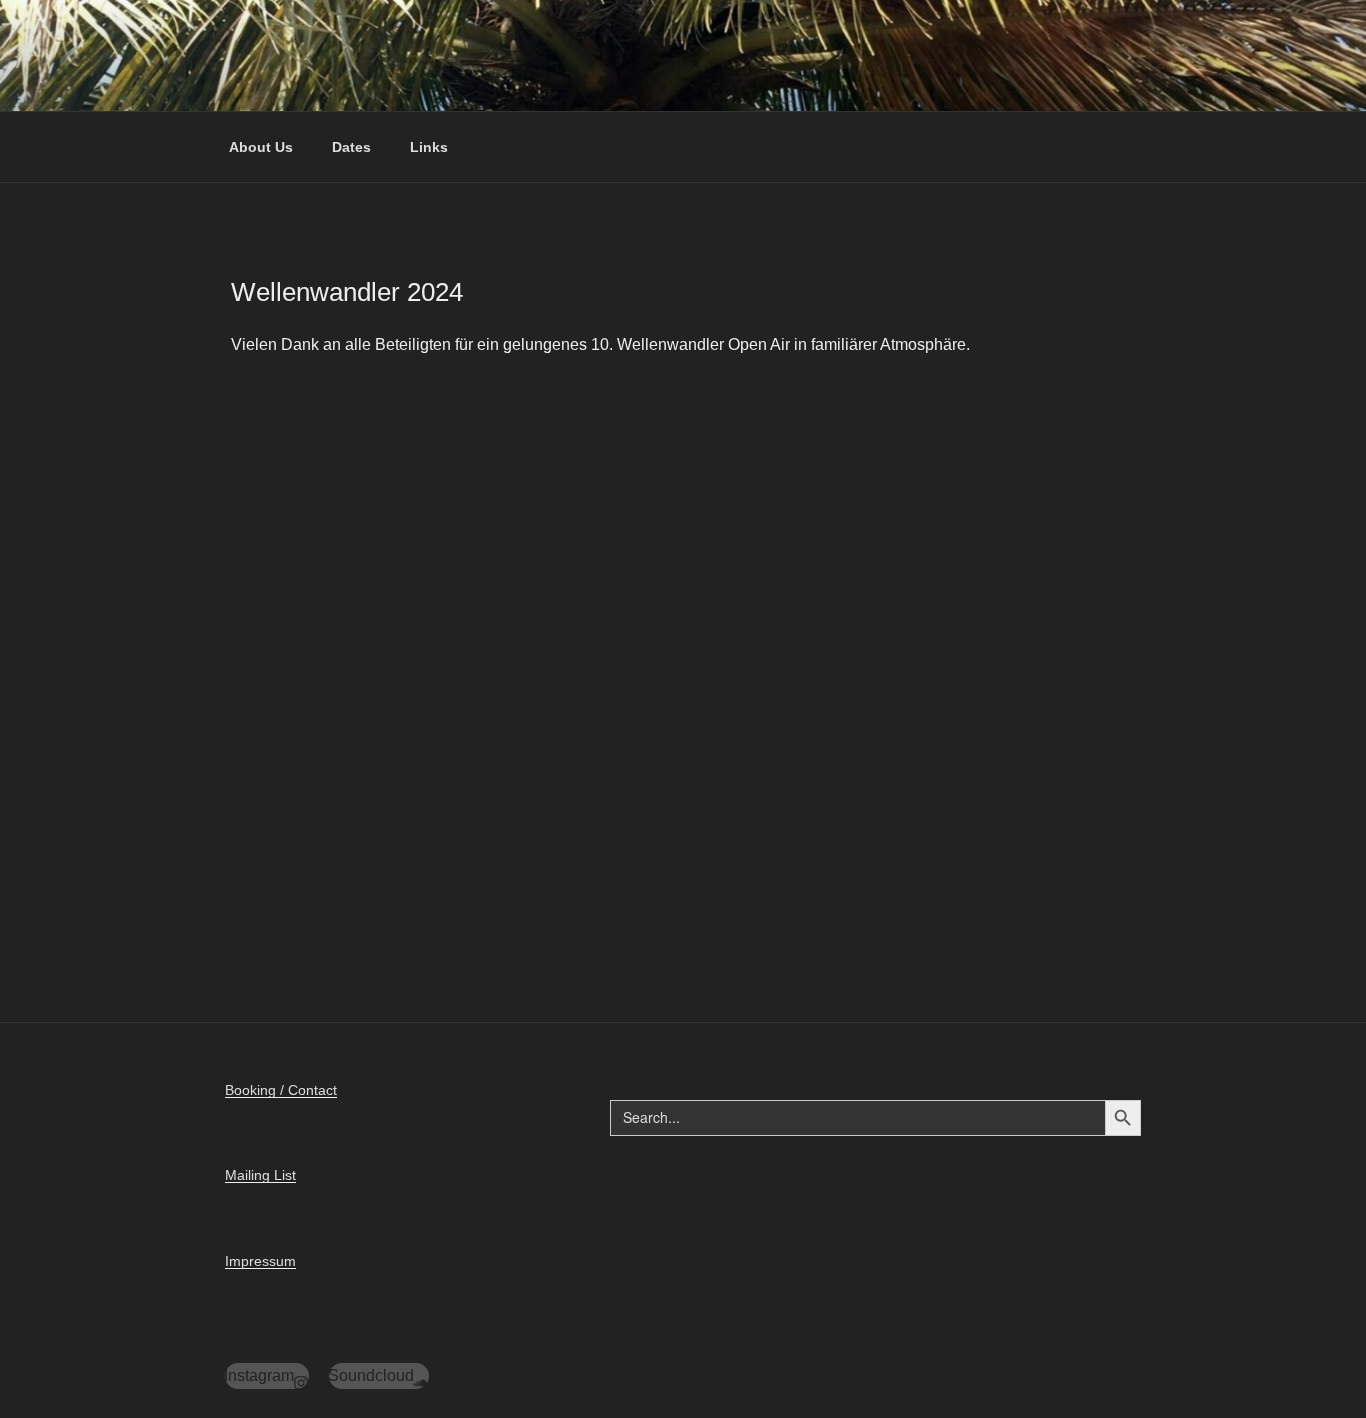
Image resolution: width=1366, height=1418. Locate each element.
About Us (261, 147)
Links (429, 147)
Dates (351, 147)
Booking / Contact (281, 1090)
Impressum (260, 1261)
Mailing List (260, 1175)
